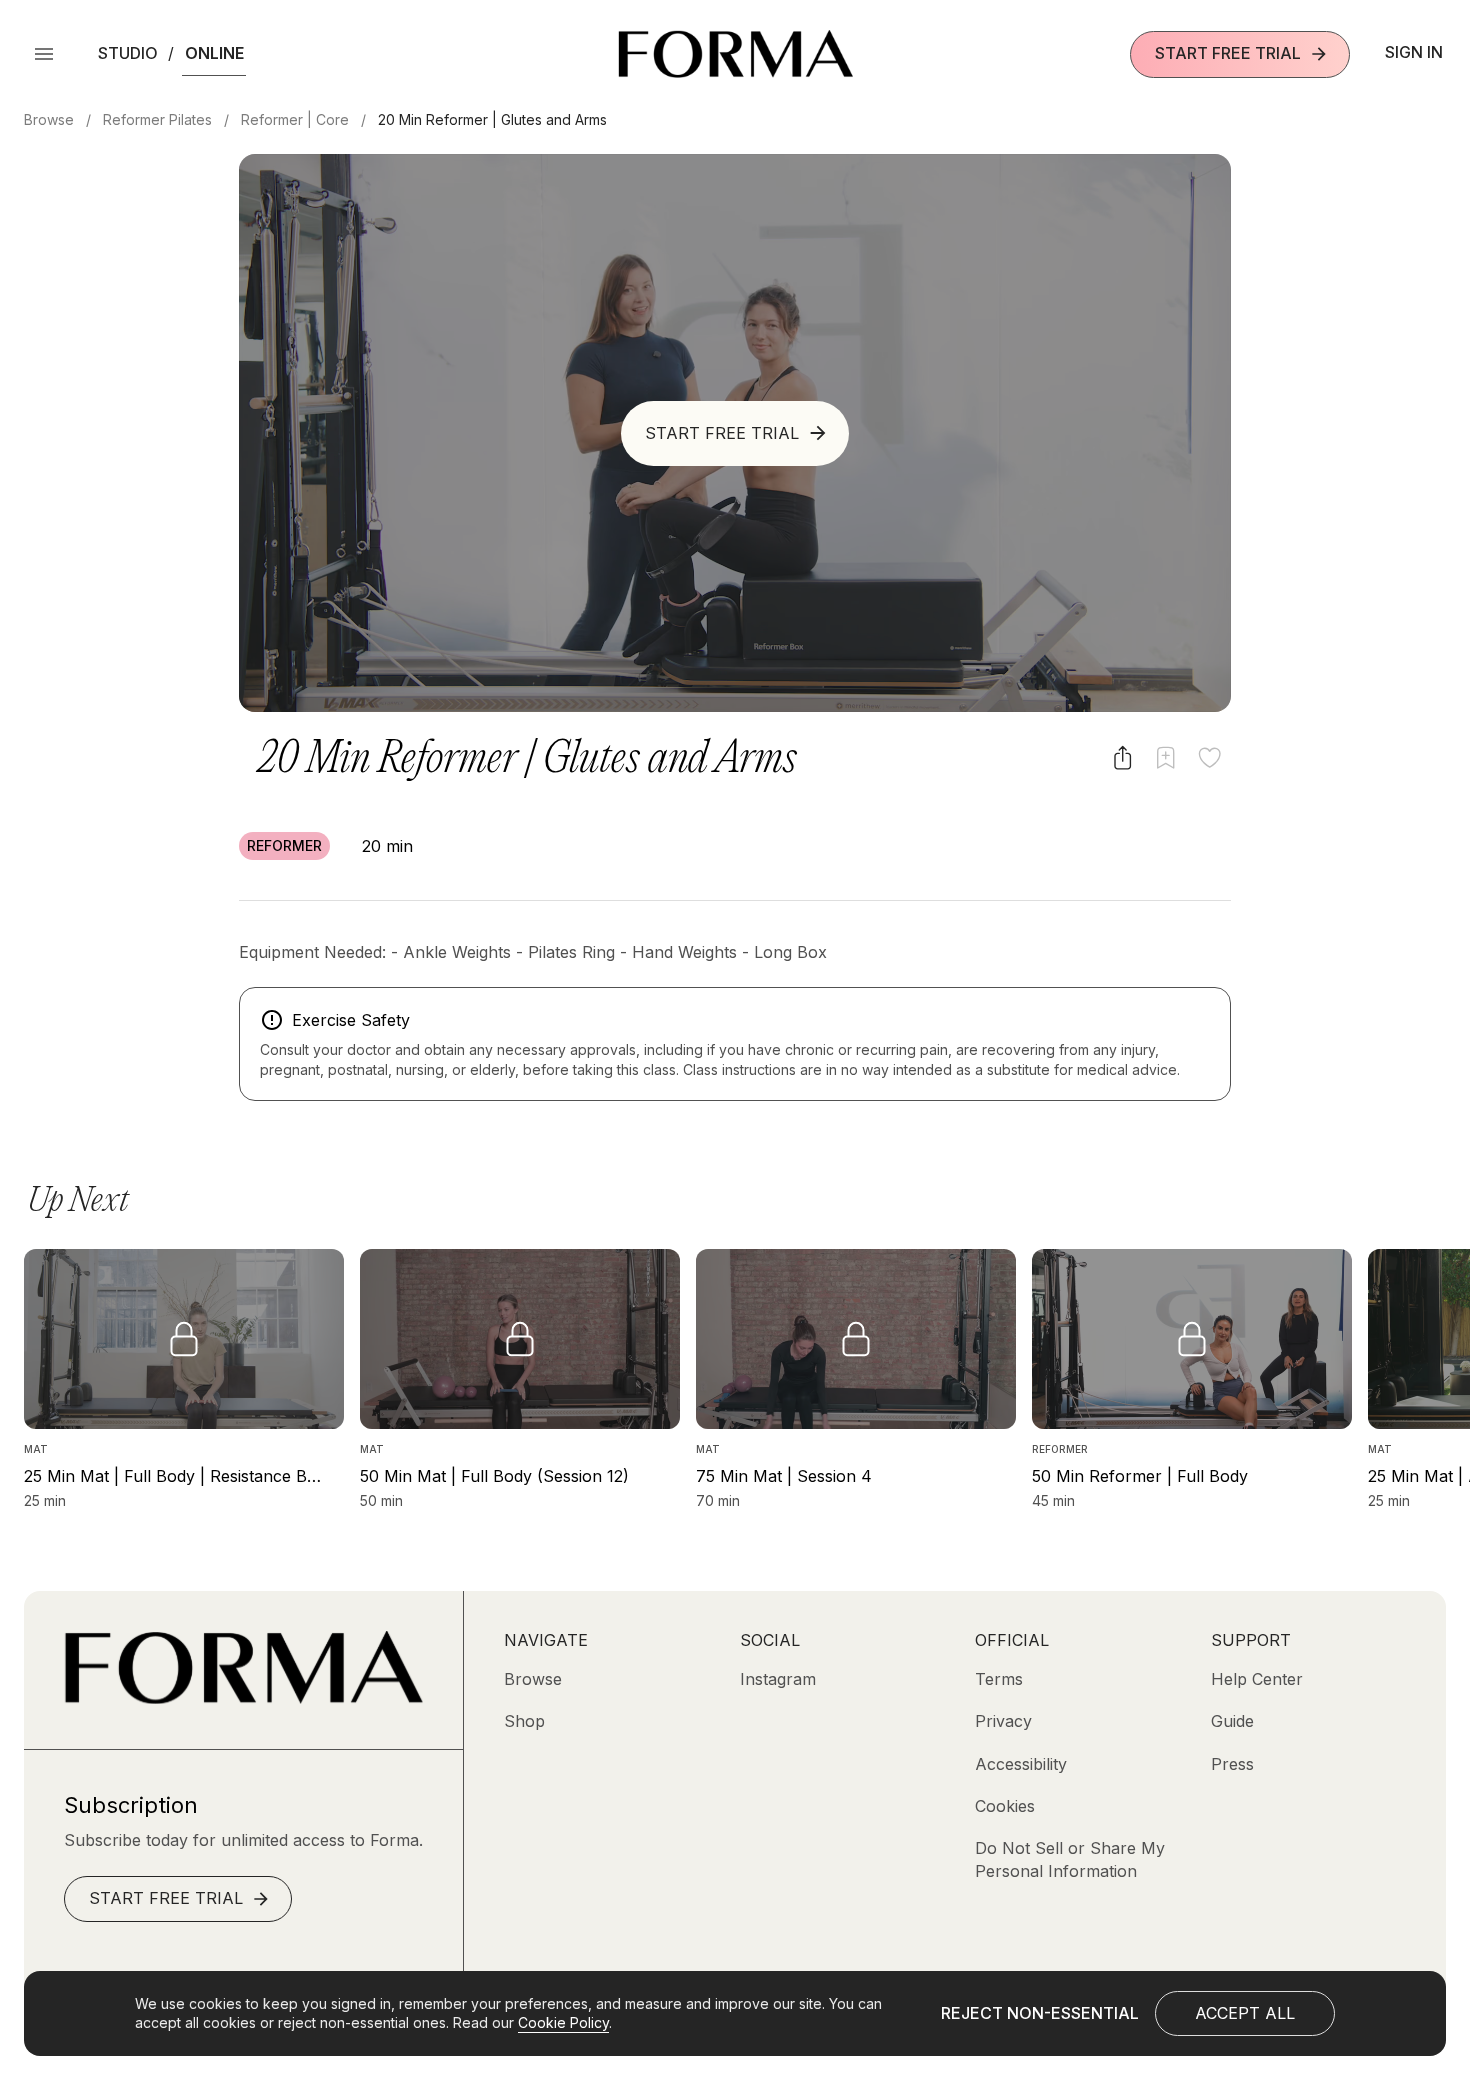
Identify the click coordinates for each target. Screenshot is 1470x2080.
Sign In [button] (1414, 52)
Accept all (1245, 2013)
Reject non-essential (1040, 2013)
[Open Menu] (44, 54)
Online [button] (214, 53)
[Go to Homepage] (243, 1698)
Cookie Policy (563, 2022)
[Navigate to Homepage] (735, 54)
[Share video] (1122, 757)
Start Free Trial (1228, 53)
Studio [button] (128, 53)
